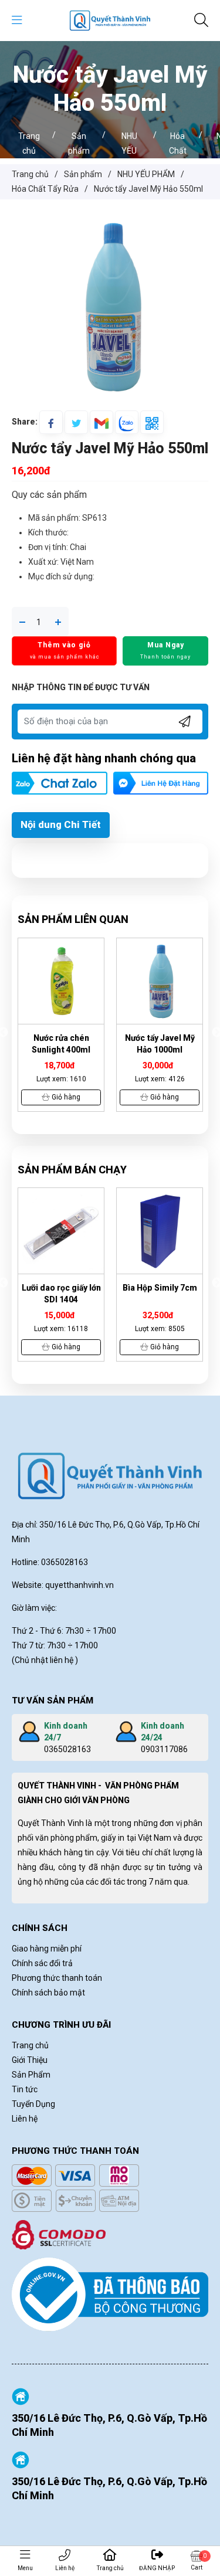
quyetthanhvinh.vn (79, 1585)
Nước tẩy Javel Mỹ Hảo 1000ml (160, 1044)
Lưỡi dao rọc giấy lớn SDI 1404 (61, 1294)
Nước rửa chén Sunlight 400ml (61, 1044)
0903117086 (164, 1749)
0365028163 (67, 1749)
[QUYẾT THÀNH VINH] (110, 20)
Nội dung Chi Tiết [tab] (61, 824)
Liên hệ (65, 2568)
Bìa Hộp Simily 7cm (160, 1288)
